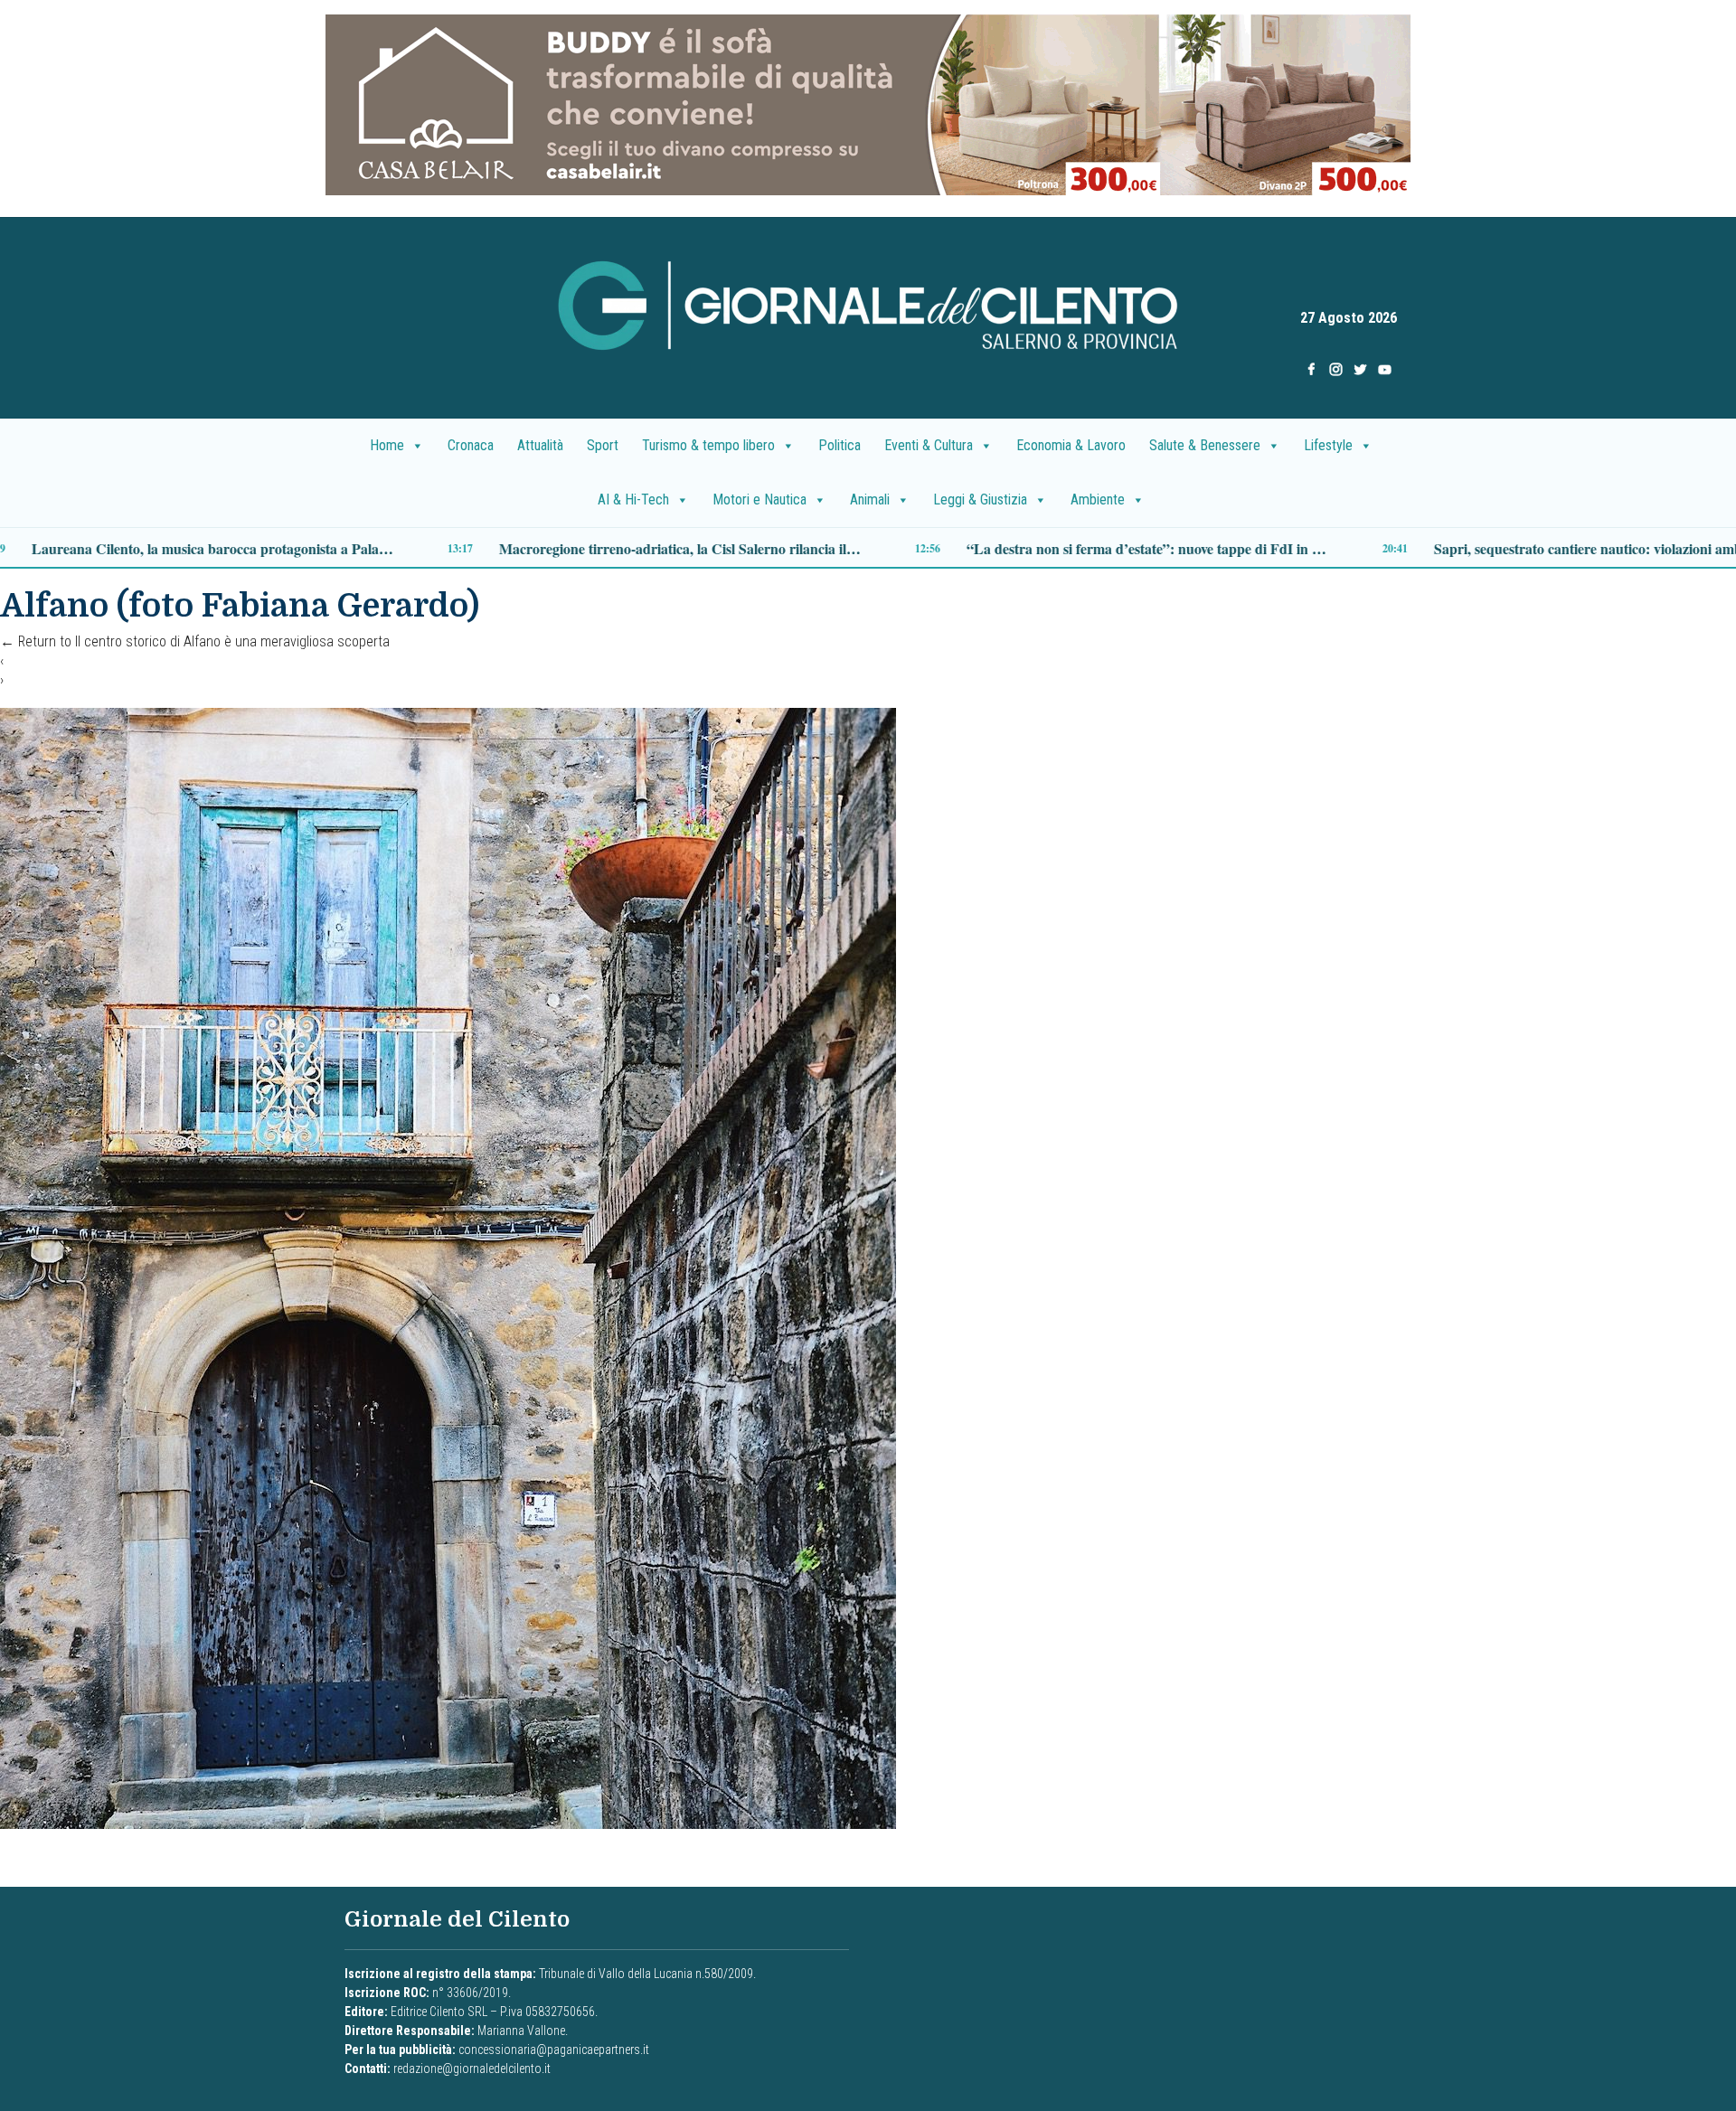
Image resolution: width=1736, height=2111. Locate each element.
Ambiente (1098, 499)
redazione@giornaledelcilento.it (472, 2069)
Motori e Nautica (759, 499)
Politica (840, 445)
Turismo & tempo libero (708, 445)
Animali (870, 499)
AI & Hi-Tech (633, 499)
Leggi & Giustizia (980, 499)
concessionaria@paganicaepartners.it (554, 2050)
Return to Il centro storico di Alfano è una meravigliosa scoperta (195, 641)
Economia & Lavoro (1071, 445)
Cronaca (471, 445)
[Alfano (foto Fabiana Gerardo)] (448, 1267)
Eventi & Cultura (929, 445)
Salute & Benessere (1205, 445)
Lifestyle (1328, 445)
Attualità (540, 445)
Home (387, 445)
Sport (603, 445)
